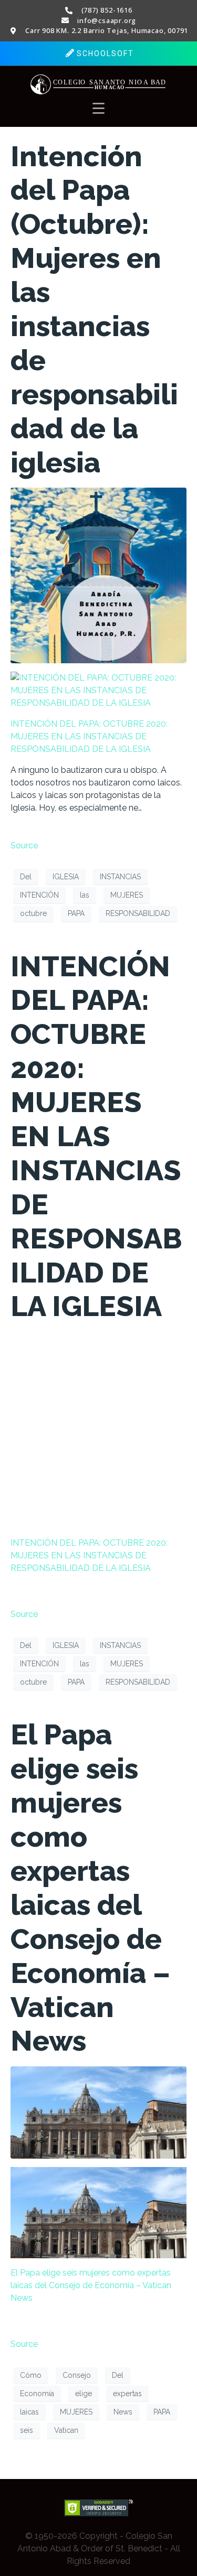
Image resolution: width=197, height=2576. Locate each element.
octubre (33, 913)
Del (26, 877)
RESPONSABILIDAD (138, 913)
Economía (37, 2394)
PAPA (76, 913)
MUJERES (127, 895)
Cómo (31, 2375)
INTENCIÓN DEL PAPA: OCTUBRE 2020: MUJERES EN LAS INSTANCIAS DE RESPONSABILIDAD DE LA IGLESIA (89, 736)
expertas (127, 2394)
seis (27, 2430)
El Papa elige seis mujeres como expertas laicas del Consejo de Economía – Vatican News (90, 1888)
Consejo (77, 2375)
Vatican (66, 2430)
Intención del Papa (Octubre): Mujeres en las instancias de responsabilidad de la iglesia (94, 309)
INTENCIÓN (39, 895)
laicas (29, 2412)
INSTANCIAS (120, 877)
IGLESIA (66, 877)
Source (24, 845)
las (85, 895)
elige (84, 2394)
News (123, 2412)
